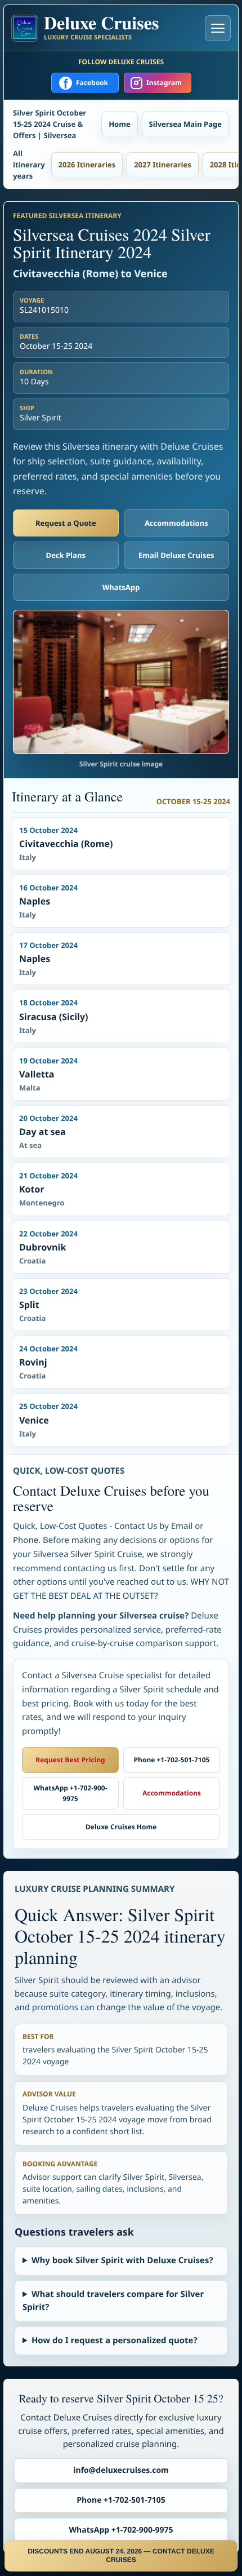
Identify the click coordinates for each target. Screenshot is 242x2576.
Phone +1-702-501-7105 (172, 1760)
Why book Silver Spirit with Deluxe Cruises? (122, 2260)
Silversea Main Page (185, 124)
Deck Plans (66, 555)
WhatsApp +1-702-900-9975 (70, 1793)
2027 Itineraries (163, 165)
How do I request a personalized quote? (115, 2340)
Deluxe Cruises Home (121, 1827)
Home (119, 124)
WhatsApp (121, 587)
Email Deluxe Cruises (176, 555)
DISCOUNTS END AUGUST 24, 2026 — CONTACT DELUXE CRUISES (121, 2555)
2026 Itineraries (87, 165)
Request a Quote (66, 523)
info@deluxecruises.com (121, 2470)
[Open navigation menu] (218, 28)
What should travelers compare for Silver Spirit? (113, 2301)
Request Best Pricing (70, 1760)
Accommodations (176, 523)
